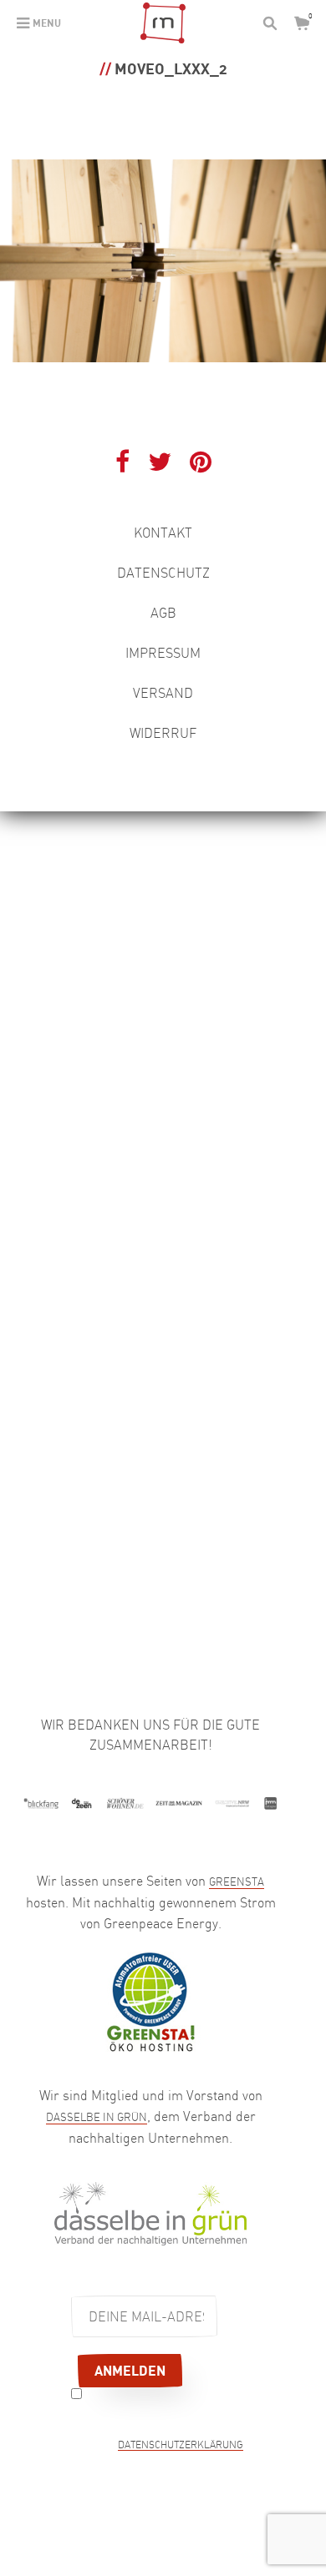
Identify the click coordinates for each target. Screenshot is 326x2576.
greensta (237, 1881)
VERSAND (163, 693)
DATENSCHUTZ (163, 573)
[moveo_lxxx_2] (163, 259)
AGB (163, 613)
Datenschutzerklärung (181, 2446)
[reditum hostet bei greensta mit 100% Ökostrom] (150, 2000)
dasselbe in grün (97, 2117)
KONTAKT (163, 533)
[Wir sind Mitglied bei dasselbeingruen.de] (150, 2212)
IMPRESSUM (163, 653)
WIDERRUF (163, 733)
